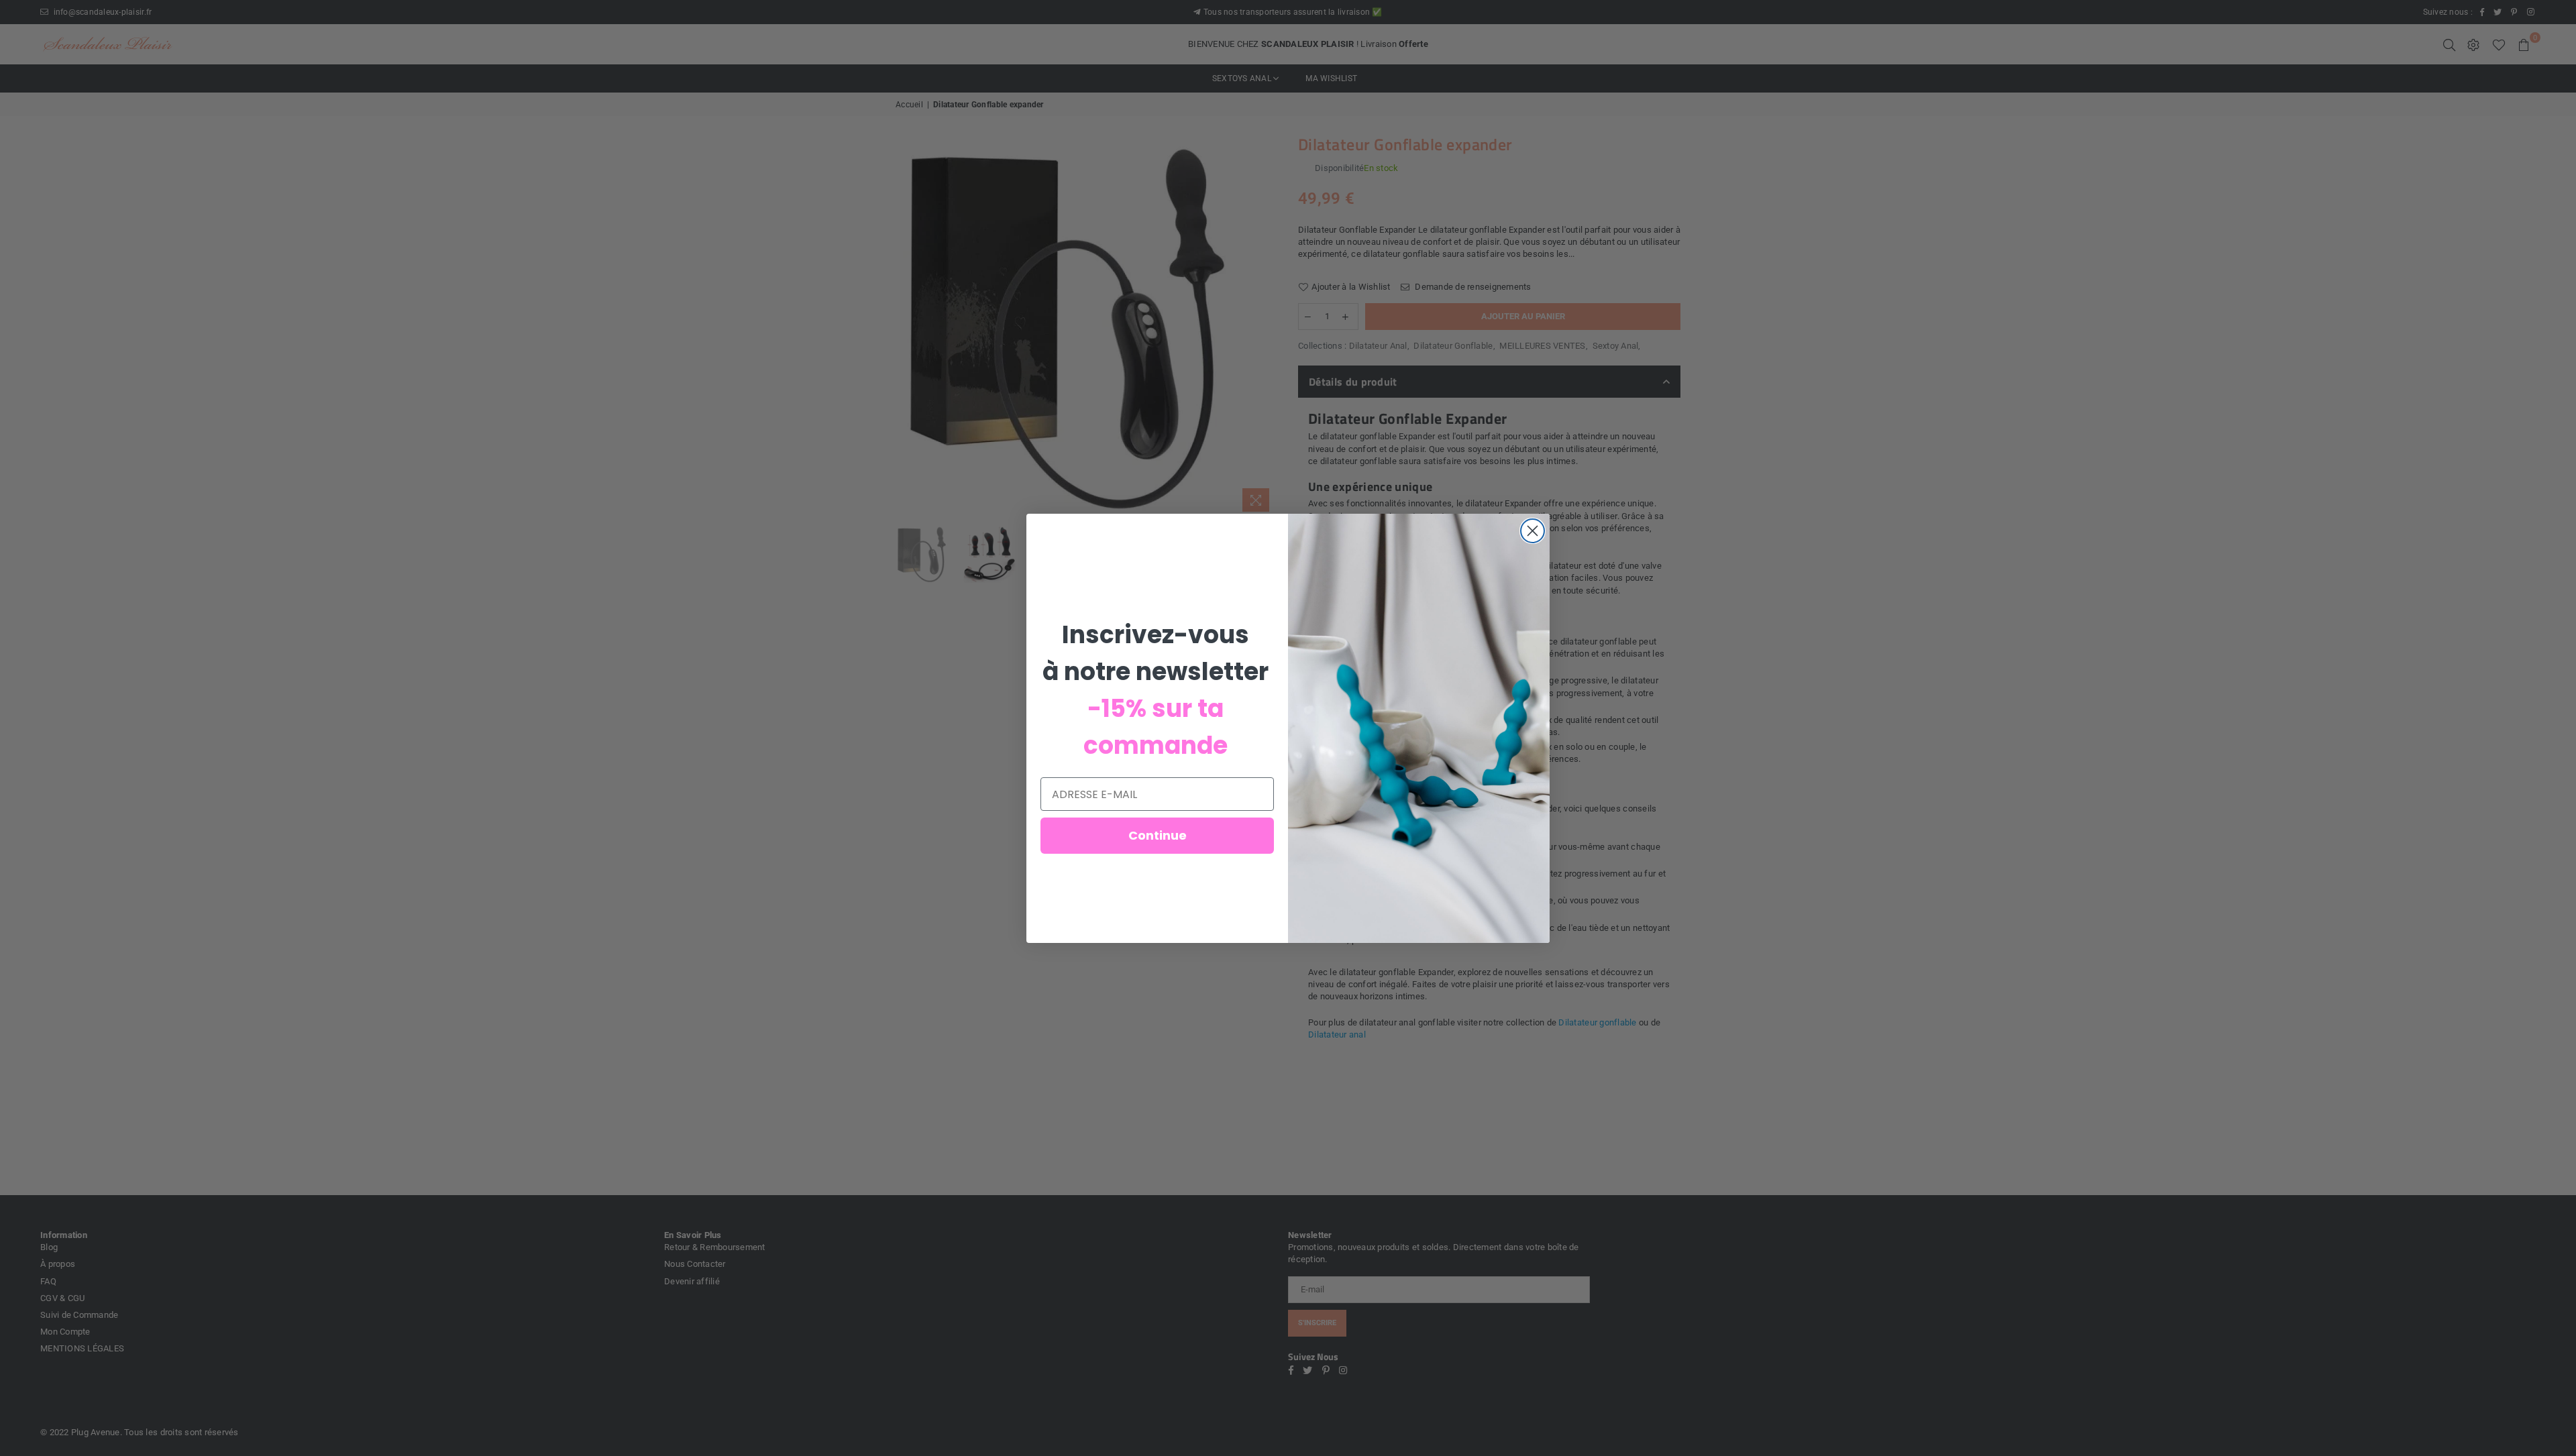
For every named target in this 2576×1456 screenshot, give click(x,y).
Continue (1158, 835)
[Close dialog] (1533, 531)
